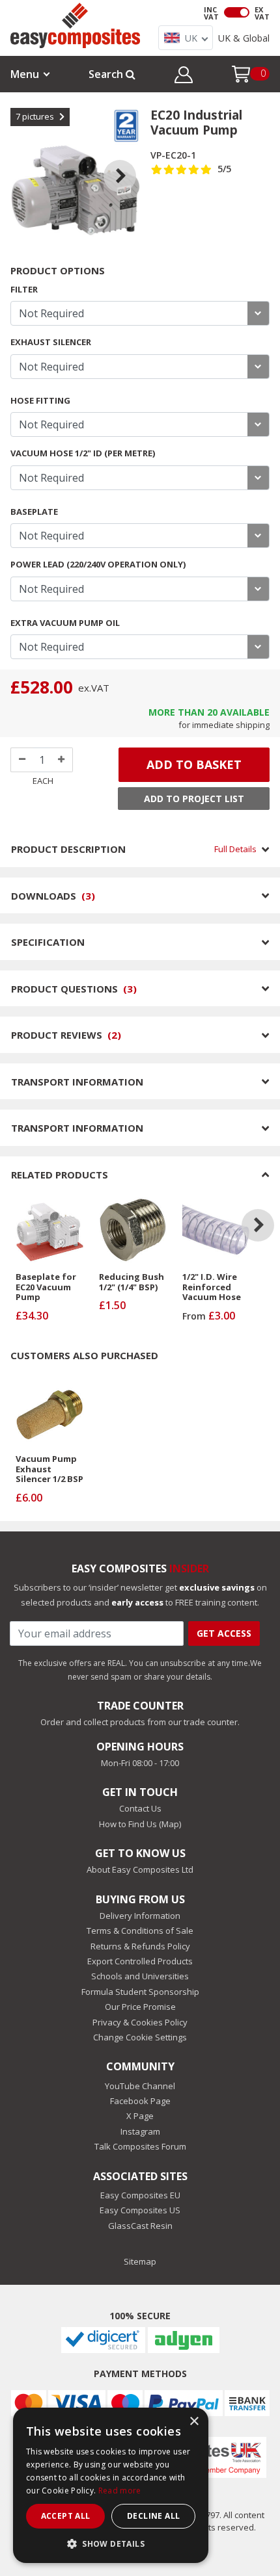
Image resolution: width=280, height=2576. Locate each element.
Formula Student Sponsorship (140, 1992)
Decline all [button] (153, 2516)
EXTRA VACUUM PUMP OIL (65, 623)
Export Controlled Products (140, 1961)
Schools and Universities (140, 1976)
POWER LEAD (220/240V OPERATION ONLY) (98, 564)
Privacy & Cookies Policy (140, 2022)
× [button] (194, 2422)
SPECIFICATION (48, 942)
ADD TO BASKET (194, 764)
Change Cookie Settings (140, 2037)
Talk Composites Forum (140, 2146)
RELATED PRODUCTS (60, 1175)
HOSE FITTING (40, 400)
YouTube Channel (140, 2086)
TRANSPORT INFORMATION (77, 1082)
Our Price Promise (140, 2007)
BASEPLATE (34, 512)
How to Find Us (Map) (140, 1824)
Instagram (140, 2131)
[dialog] (111, 2485)
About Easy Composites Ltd (140, 1869)
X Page (140, 2116)
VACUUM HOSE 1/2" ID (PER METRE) (83, 453)
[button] (183, 77)
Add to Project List (194, 799)
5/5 (224, 169)
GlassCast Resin (140, 2226)
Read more (120, 2491)
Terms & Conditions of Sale (140, 1931)
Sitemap (140, 2261)
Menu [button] (25, 74)
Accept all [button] (66, 2516)
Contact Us (140, 1808)
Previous (21, 160)
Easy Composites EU (140, 2195)
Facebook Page (140, 2101)
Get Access (224, 1633)
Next (130, 160)
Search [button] (107, 74)
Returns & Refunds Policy (140, 1946)
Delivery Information (140, 1916)
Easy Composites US (140, 2210)
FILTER (24, 289)
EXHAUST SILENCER (51, 342)
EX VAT (262, 13)
